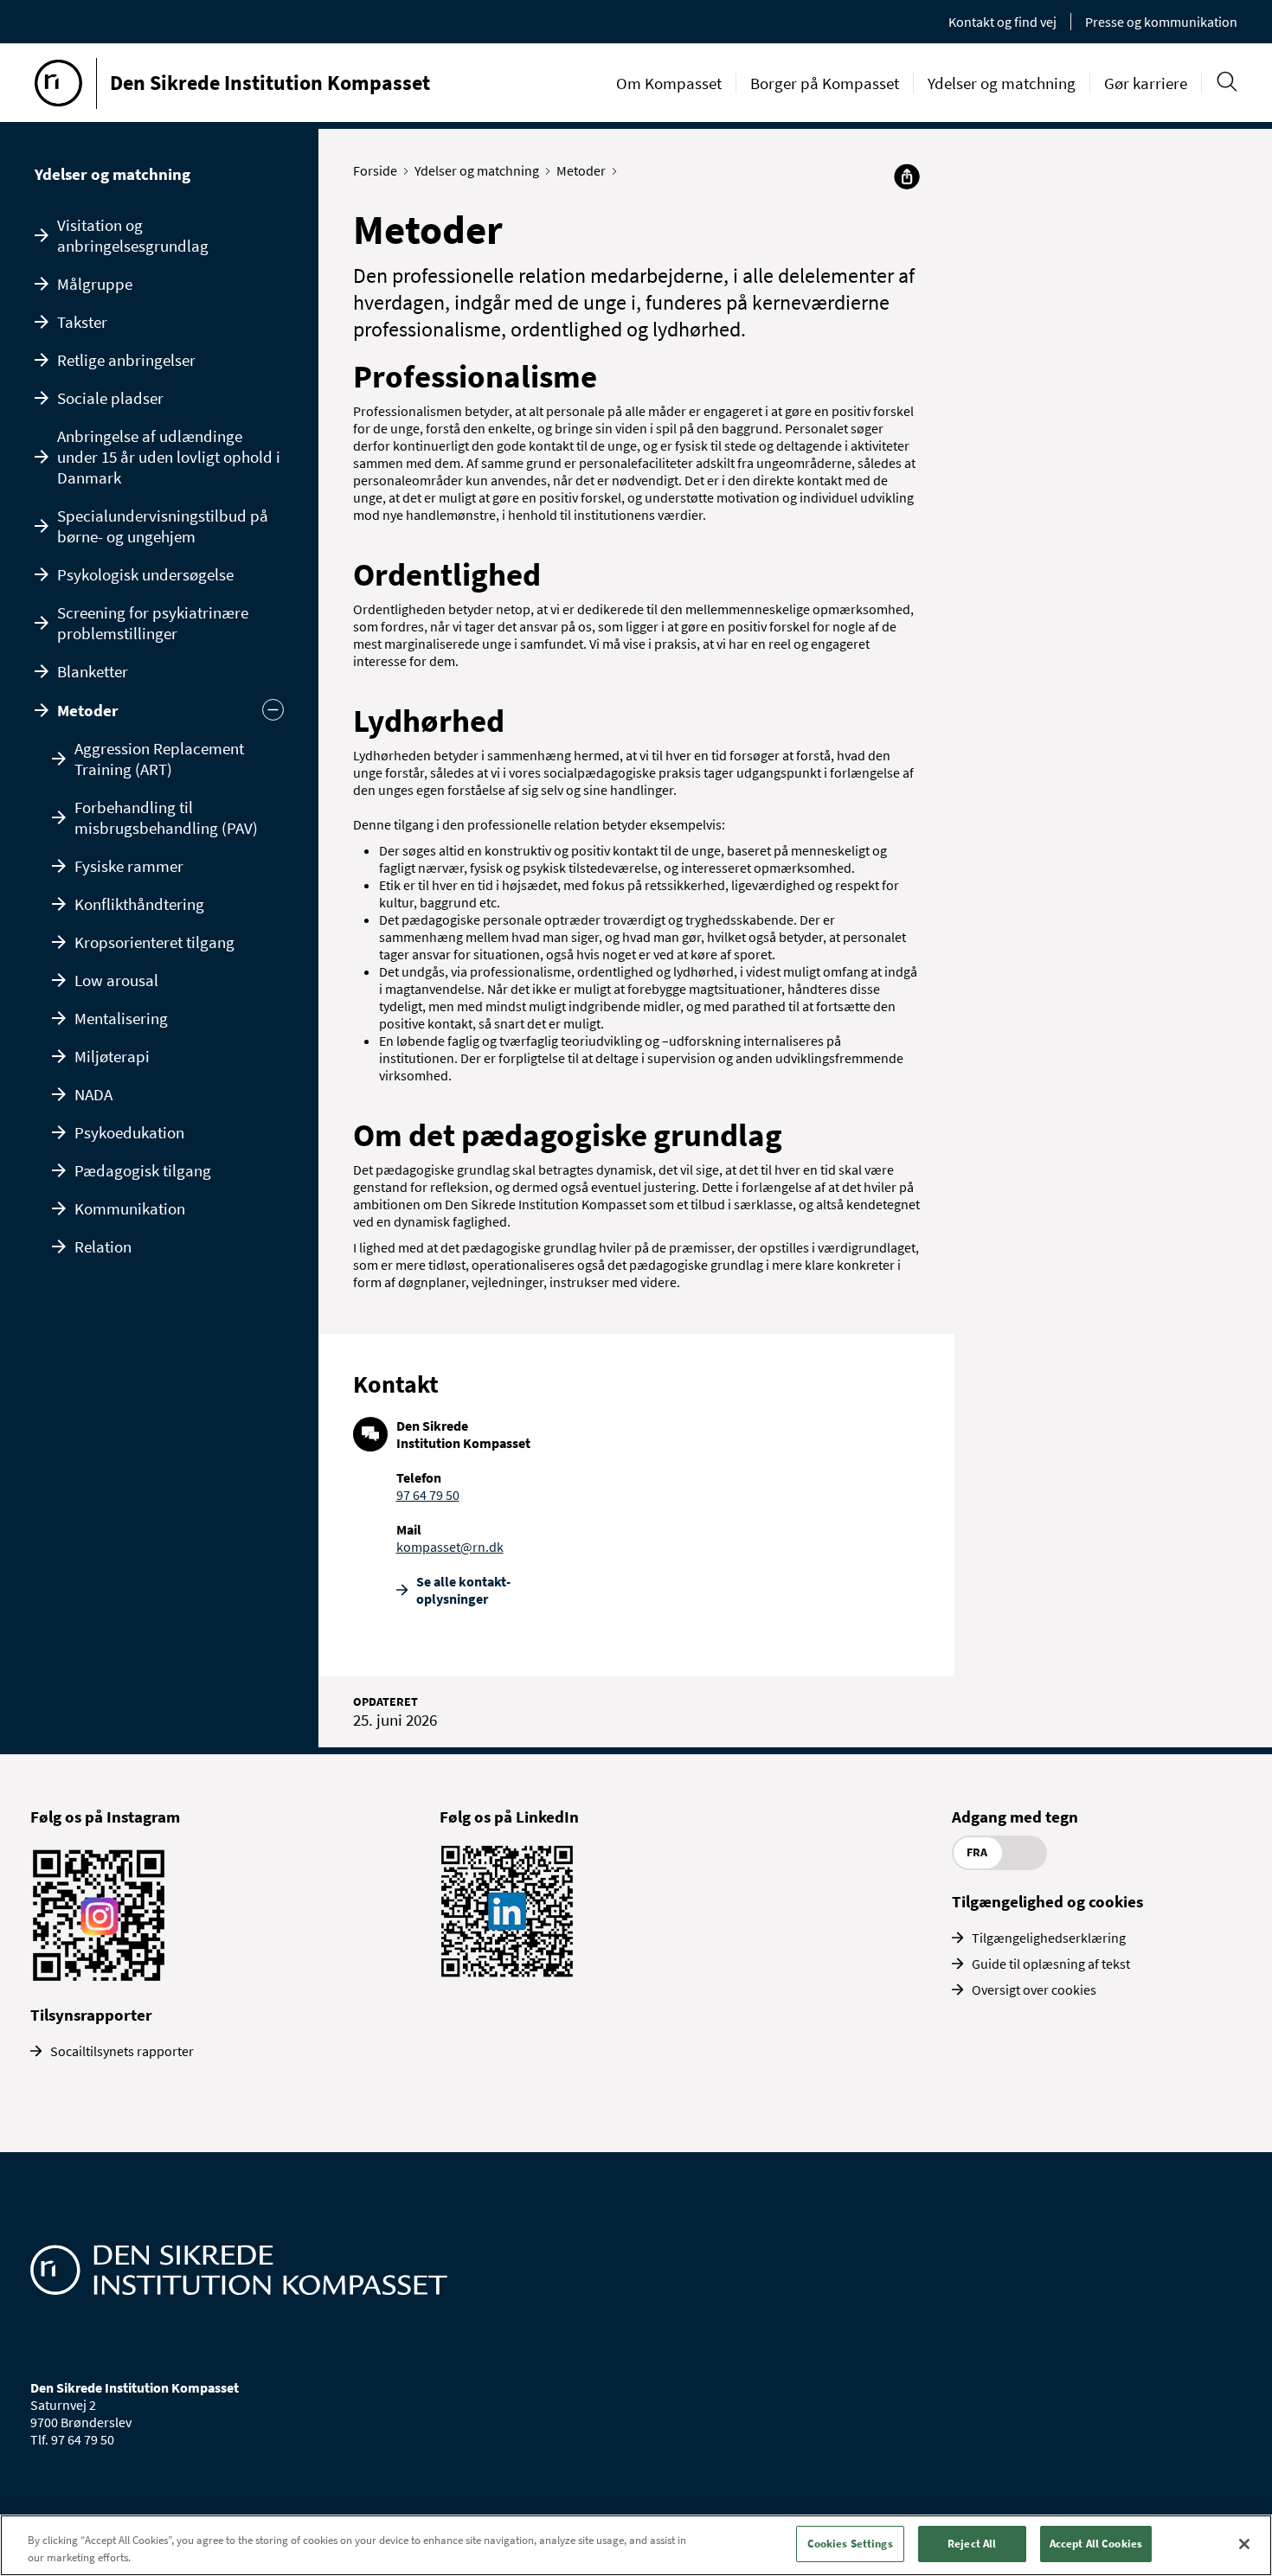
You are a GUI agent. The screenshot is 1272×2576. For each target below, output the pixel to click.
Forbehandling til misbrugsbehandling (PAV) (166, 817)
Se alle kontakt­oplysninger (463, 1590)
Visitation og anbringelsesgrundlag (133, 235)
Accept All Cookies (1096, 2544)
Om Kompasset (669, 83)
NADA (93, 1094)
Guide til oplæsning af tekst (1051, 1964)
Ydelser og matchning (1002, 83)
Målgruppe (95, 284)
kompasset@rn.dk (450, 1547)
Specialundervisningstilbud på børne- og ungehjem (163, 526)
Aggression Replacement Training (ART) (159, 759)
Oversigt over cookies (1034, 1990)
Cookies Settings (850, 2544)
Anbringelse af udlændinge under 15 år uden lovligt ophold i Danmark (169, 457)
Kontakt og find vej (1002, 22)
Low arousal (116, 980)
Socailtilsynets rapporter (122, 2051)
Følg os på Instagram (105, 1817)
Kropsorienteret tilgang (154, 942)
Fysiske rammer (129, 866)
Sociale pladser (110, 398)
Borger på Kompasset (825, 83)
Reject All (972, 2544)
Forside (375, 170)
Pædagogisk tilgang (143, 1170)
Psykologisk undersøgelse (145, 574)
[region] (636, 2545)
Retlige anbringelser (126, 360)
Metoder (88, 710)
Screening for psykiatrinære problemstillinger (153, 623)
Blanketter (93, 671)
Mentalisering (121, 1018)
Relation (103, 1246)
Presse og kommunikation (1161, 22)
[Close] (1244, 2544)
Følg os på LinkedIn (509, 1817)
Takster (82, 322)
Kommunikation (130, 1208)
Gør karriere (1146, 83)
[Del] (907, 176)
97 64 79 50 (428, 1495)
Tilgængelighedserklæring (1049, 1938)
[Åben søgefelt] (1227, 82)
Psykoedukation (129, 1132)
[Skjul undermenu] (273, 710)
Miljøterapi (112, 1056)
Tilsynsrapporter (91, 2015)
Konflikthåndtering (139, 904)
